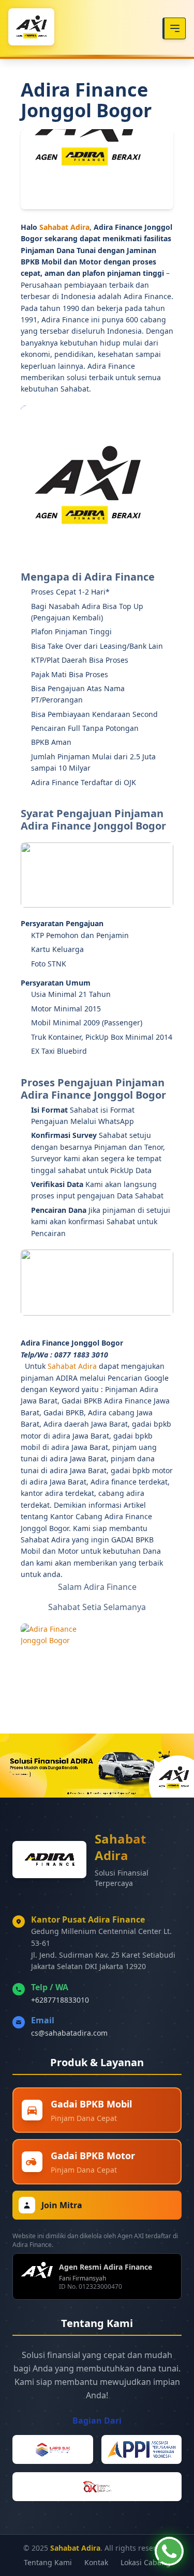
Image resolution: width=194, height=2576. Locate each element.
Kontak (96, 2562)
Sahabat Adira (64, 227)
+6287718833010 (60, 2000)
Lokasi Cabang (146, 2562)
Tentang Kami (48, 2562)
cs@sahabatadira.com (69, 2033)
